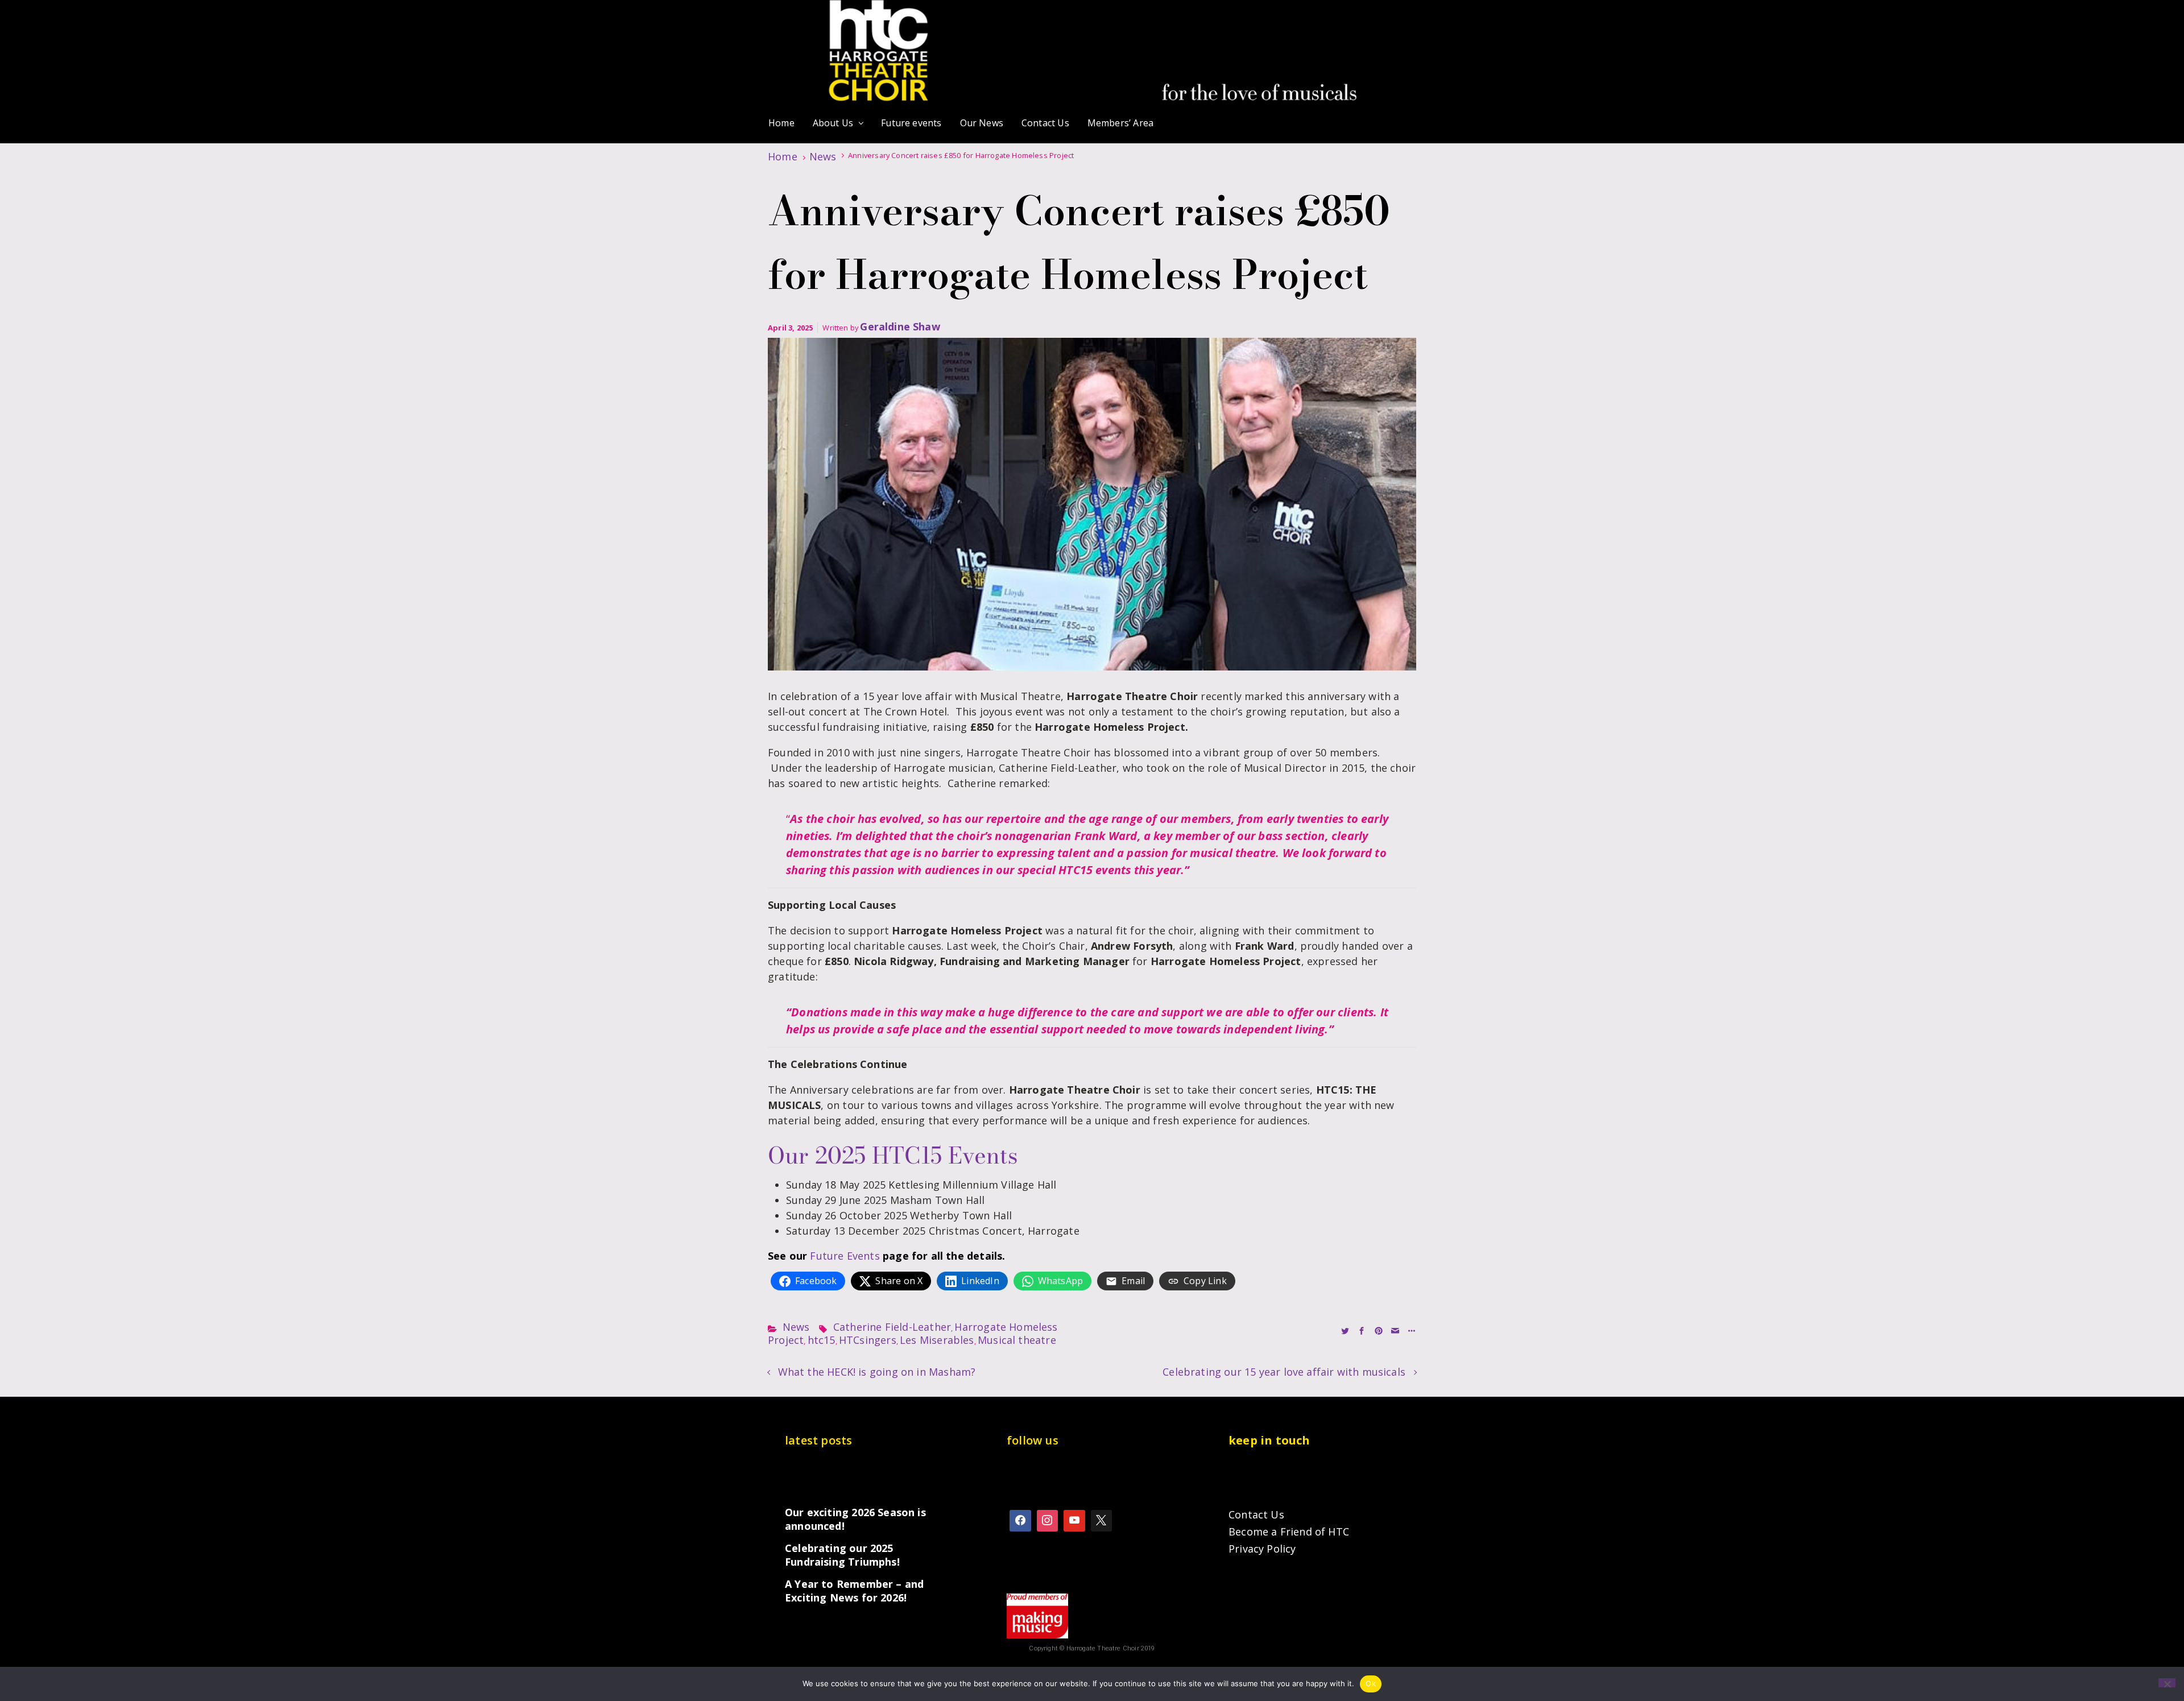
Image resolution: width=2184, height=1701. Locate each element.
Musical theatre (1017, 1340)
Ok (1371, 1683)
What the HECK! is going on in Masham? (877, 1372)
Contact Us (1256, 1514)
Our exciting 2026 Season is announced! (855, 1519)
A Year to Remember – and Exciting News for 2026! (854, 1591)
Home (783, 156)
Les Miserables (937, 1340)
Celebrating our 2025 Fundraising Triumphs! (842, 1555)
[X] (1102, 1521)
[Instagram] (1048, 1521)
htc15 (822, 1340)
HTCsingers (868, 1340)
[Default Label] (1074, 1521)
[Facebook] (1020, 1521)
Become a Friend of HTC (1289, 1532)
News (823, 156)
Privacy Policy (1262, 1549)
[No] (2167, 1683)
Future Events (845, 1256)
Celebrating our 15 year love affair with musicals (1284, 1372)
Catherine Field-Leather (892, 1327)
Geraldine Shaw (900, 326)
